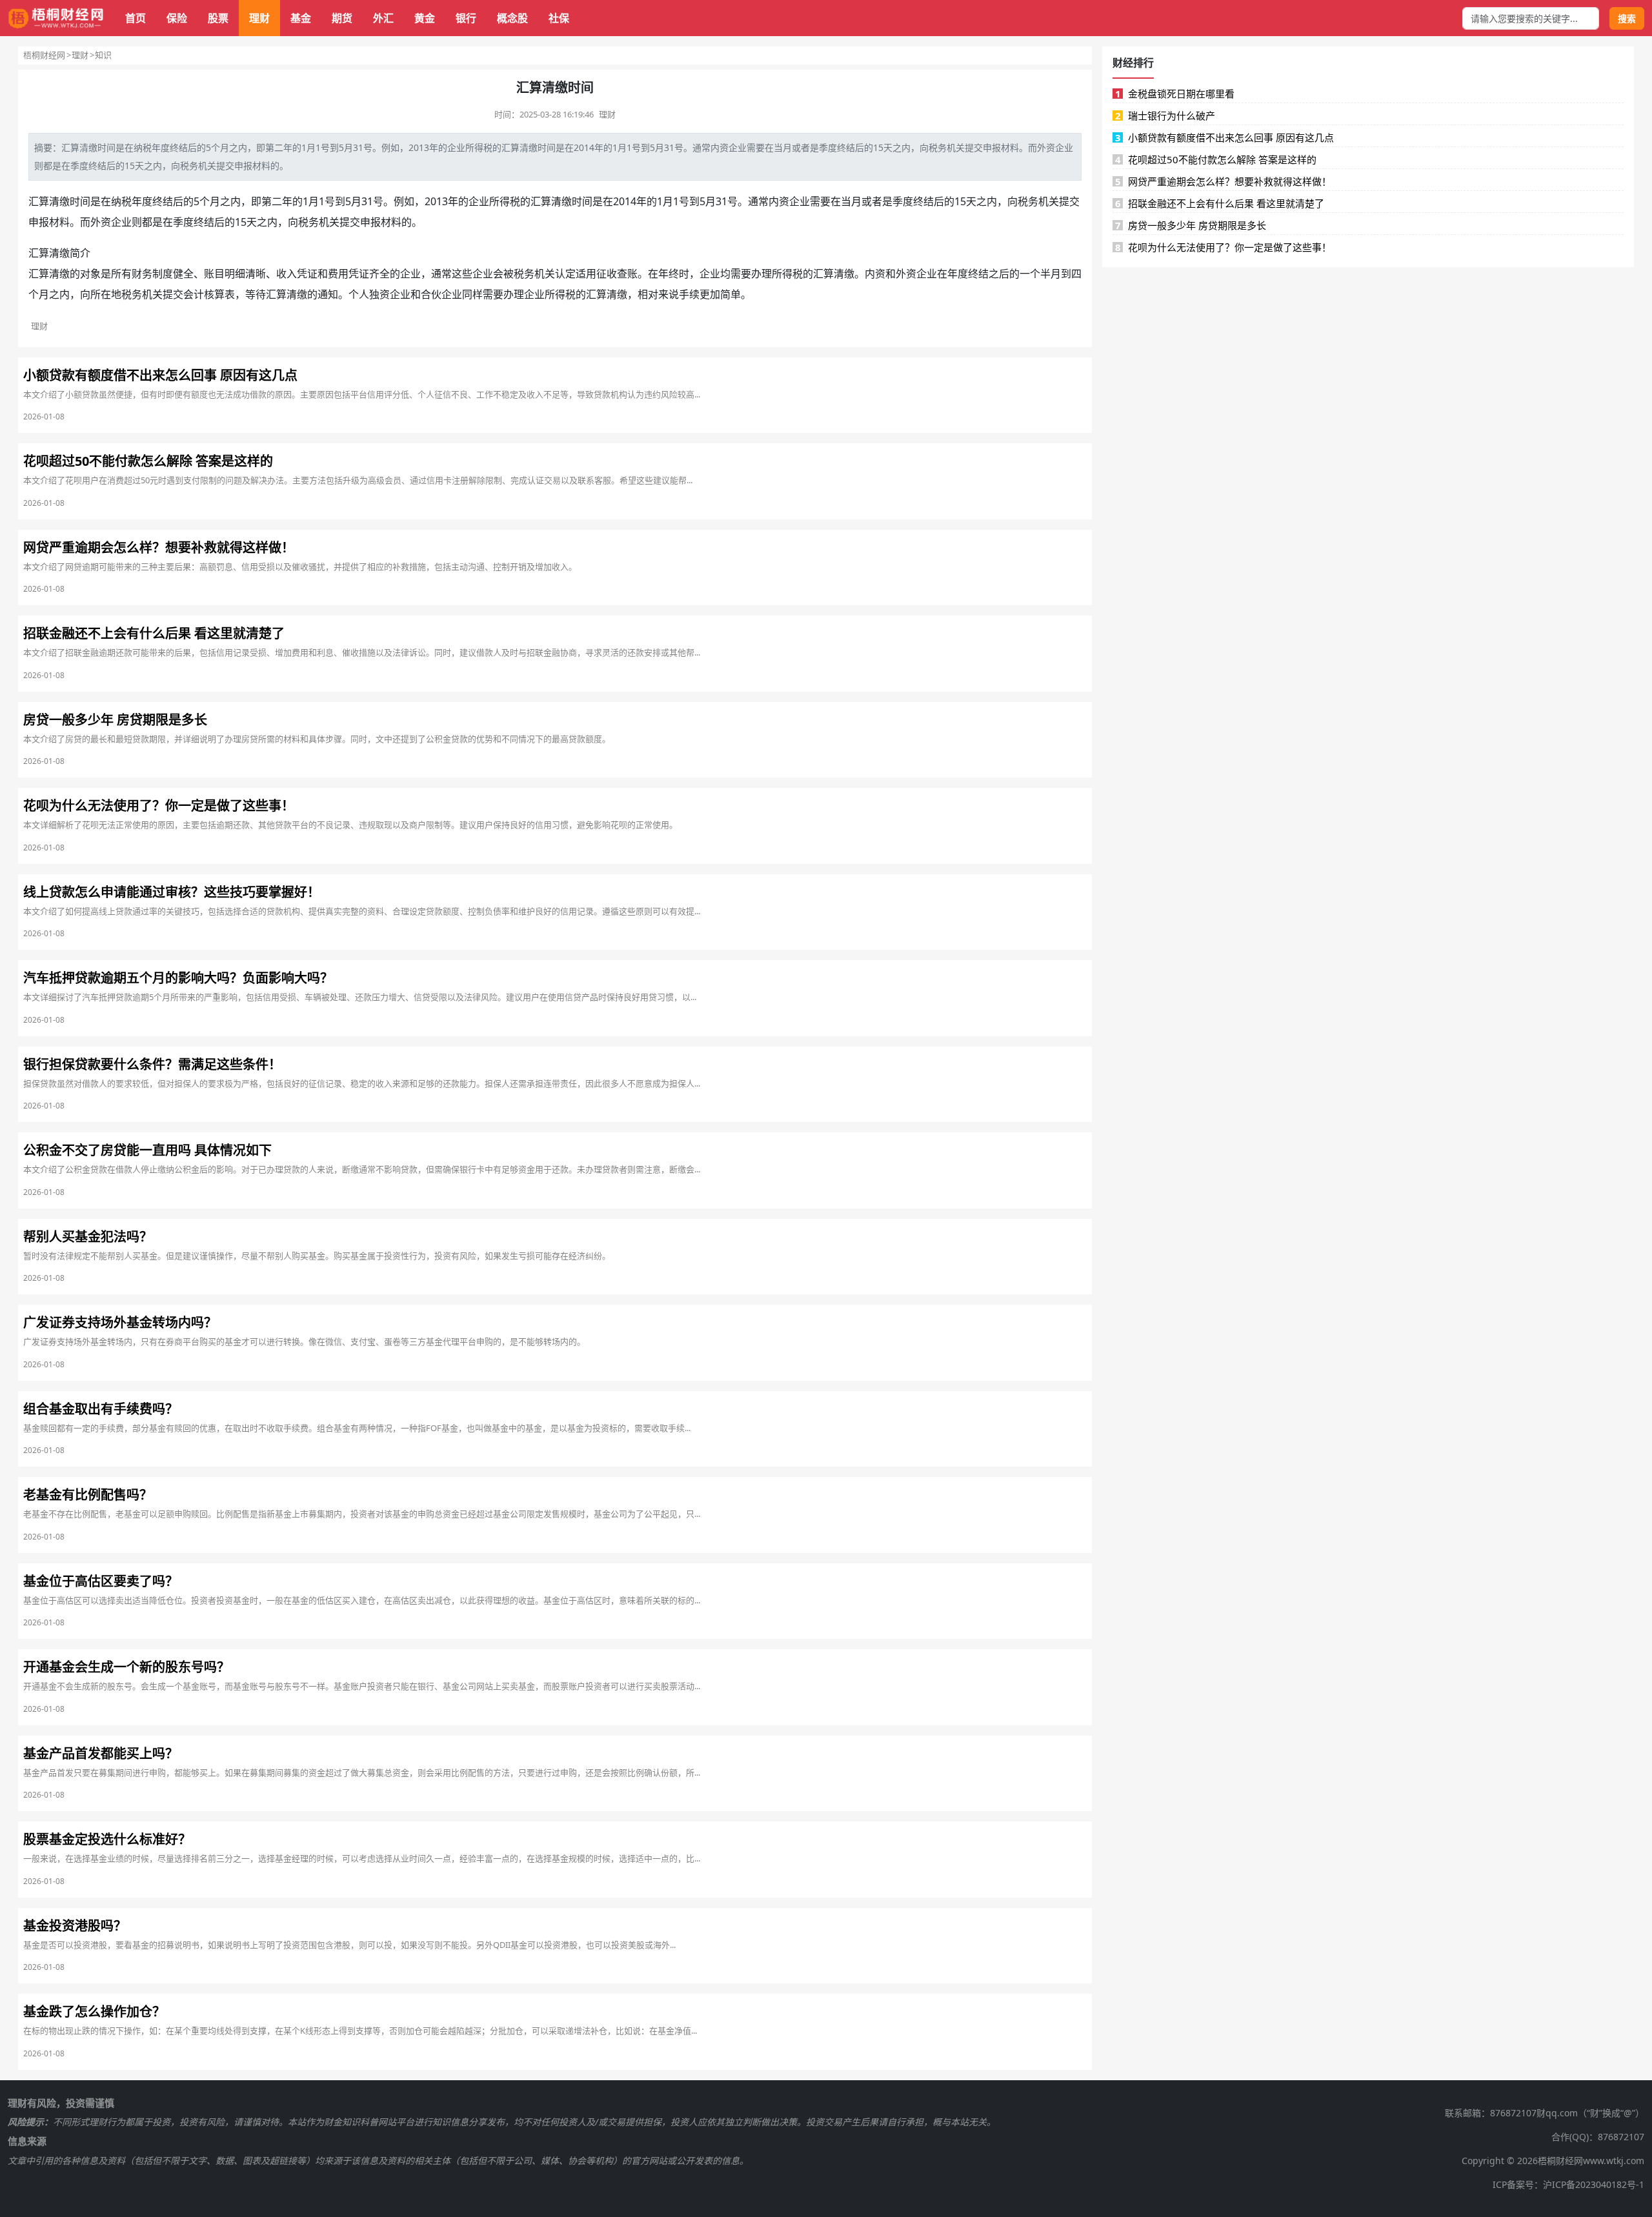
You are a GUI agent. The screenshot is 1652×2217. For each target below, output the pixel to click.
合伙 (431, 294)
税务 (938, 147)
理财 (259, 18)
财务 (142, 274)
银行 (466, 18)
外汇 (383, 18)
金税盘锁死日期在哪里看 (1175, 94)
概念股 (512, 18)
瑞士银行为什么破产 (1165, 115)
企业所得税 (470, 147)
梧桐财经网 (44, 55)
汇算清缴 (79, 147)
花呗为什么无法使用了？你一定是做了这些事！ (1224, 247)
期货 (342, 18)
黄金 (425, 18)
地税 (121, 294)
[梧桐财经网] (56, 18)
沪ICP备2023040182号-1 (1594, 2184)
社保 (559, 18)
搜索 (1627, 18)
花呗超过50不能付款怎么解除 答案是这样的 (1216, 159)
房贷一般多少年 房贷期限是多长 (1191, 225)
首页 (136, 18)
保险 (177, 18)
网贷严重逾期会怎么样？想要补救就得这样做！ (1224, 181)
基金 (301, 18)
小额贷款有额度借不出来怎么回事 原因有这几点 (1225, 137)
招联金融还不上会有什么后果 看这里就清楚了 (1220, 203)
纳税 (143, 147)
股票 (218, 18)
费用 (338, 274)
